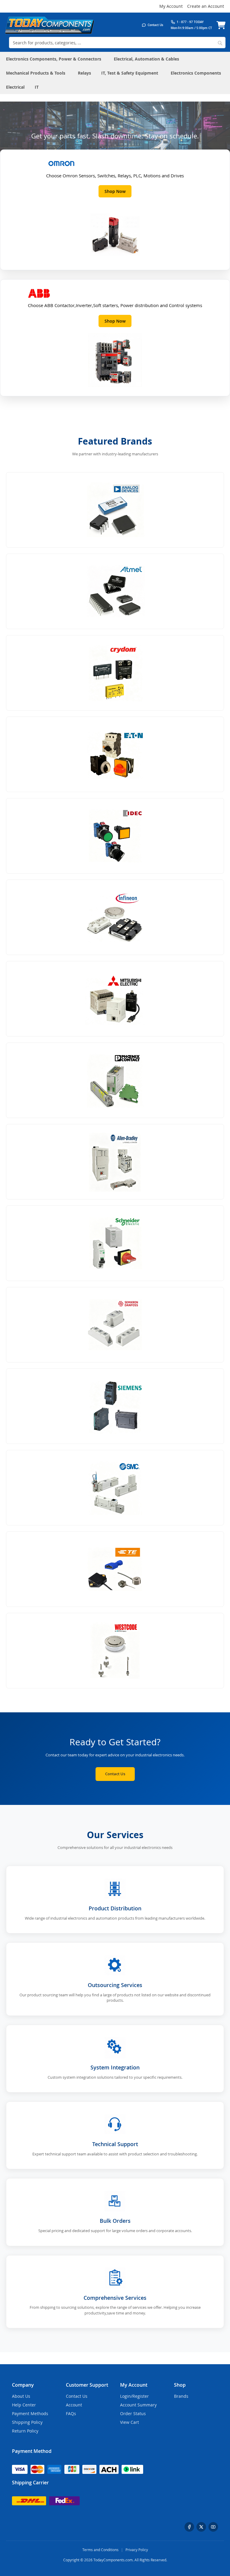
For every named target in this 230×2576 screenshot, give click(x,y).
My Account (171, 6)
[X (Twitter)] (201, 2527)
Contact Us (115, 1774)
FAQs (71, 2413)
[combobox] (117, 43)
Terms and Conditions (100, 2550)
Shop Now (115, 191)
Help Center (24, 2405)
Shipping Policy (27, 2422)
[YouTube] (213, 2527)
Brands (181, 2396)
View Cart (130, 2422)
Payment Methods (30, 2413)
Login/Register (134, 2396)
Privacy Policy (137, 2550)
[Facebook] (189, 2527)
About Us (21, 2396)
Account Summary (138, 2405)
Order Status (133, 2413)
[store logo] (49, 25)
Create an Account (206, 6)
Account (74, 2405)
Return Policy (25, 2431)
